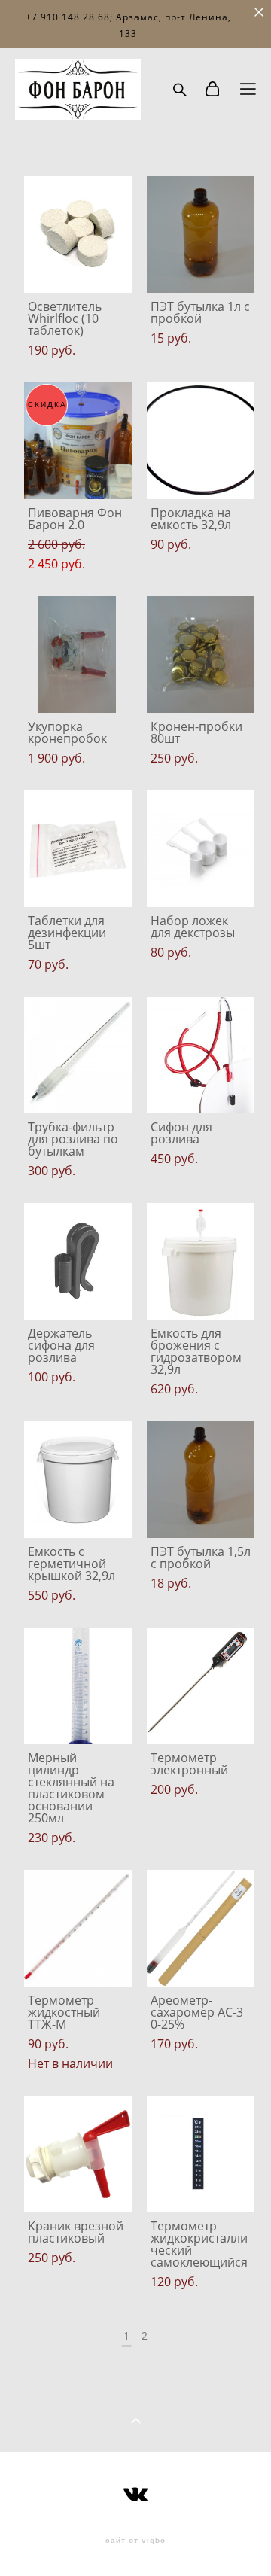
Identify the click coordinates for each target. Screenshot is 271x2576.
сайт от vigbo (135, 2541)
